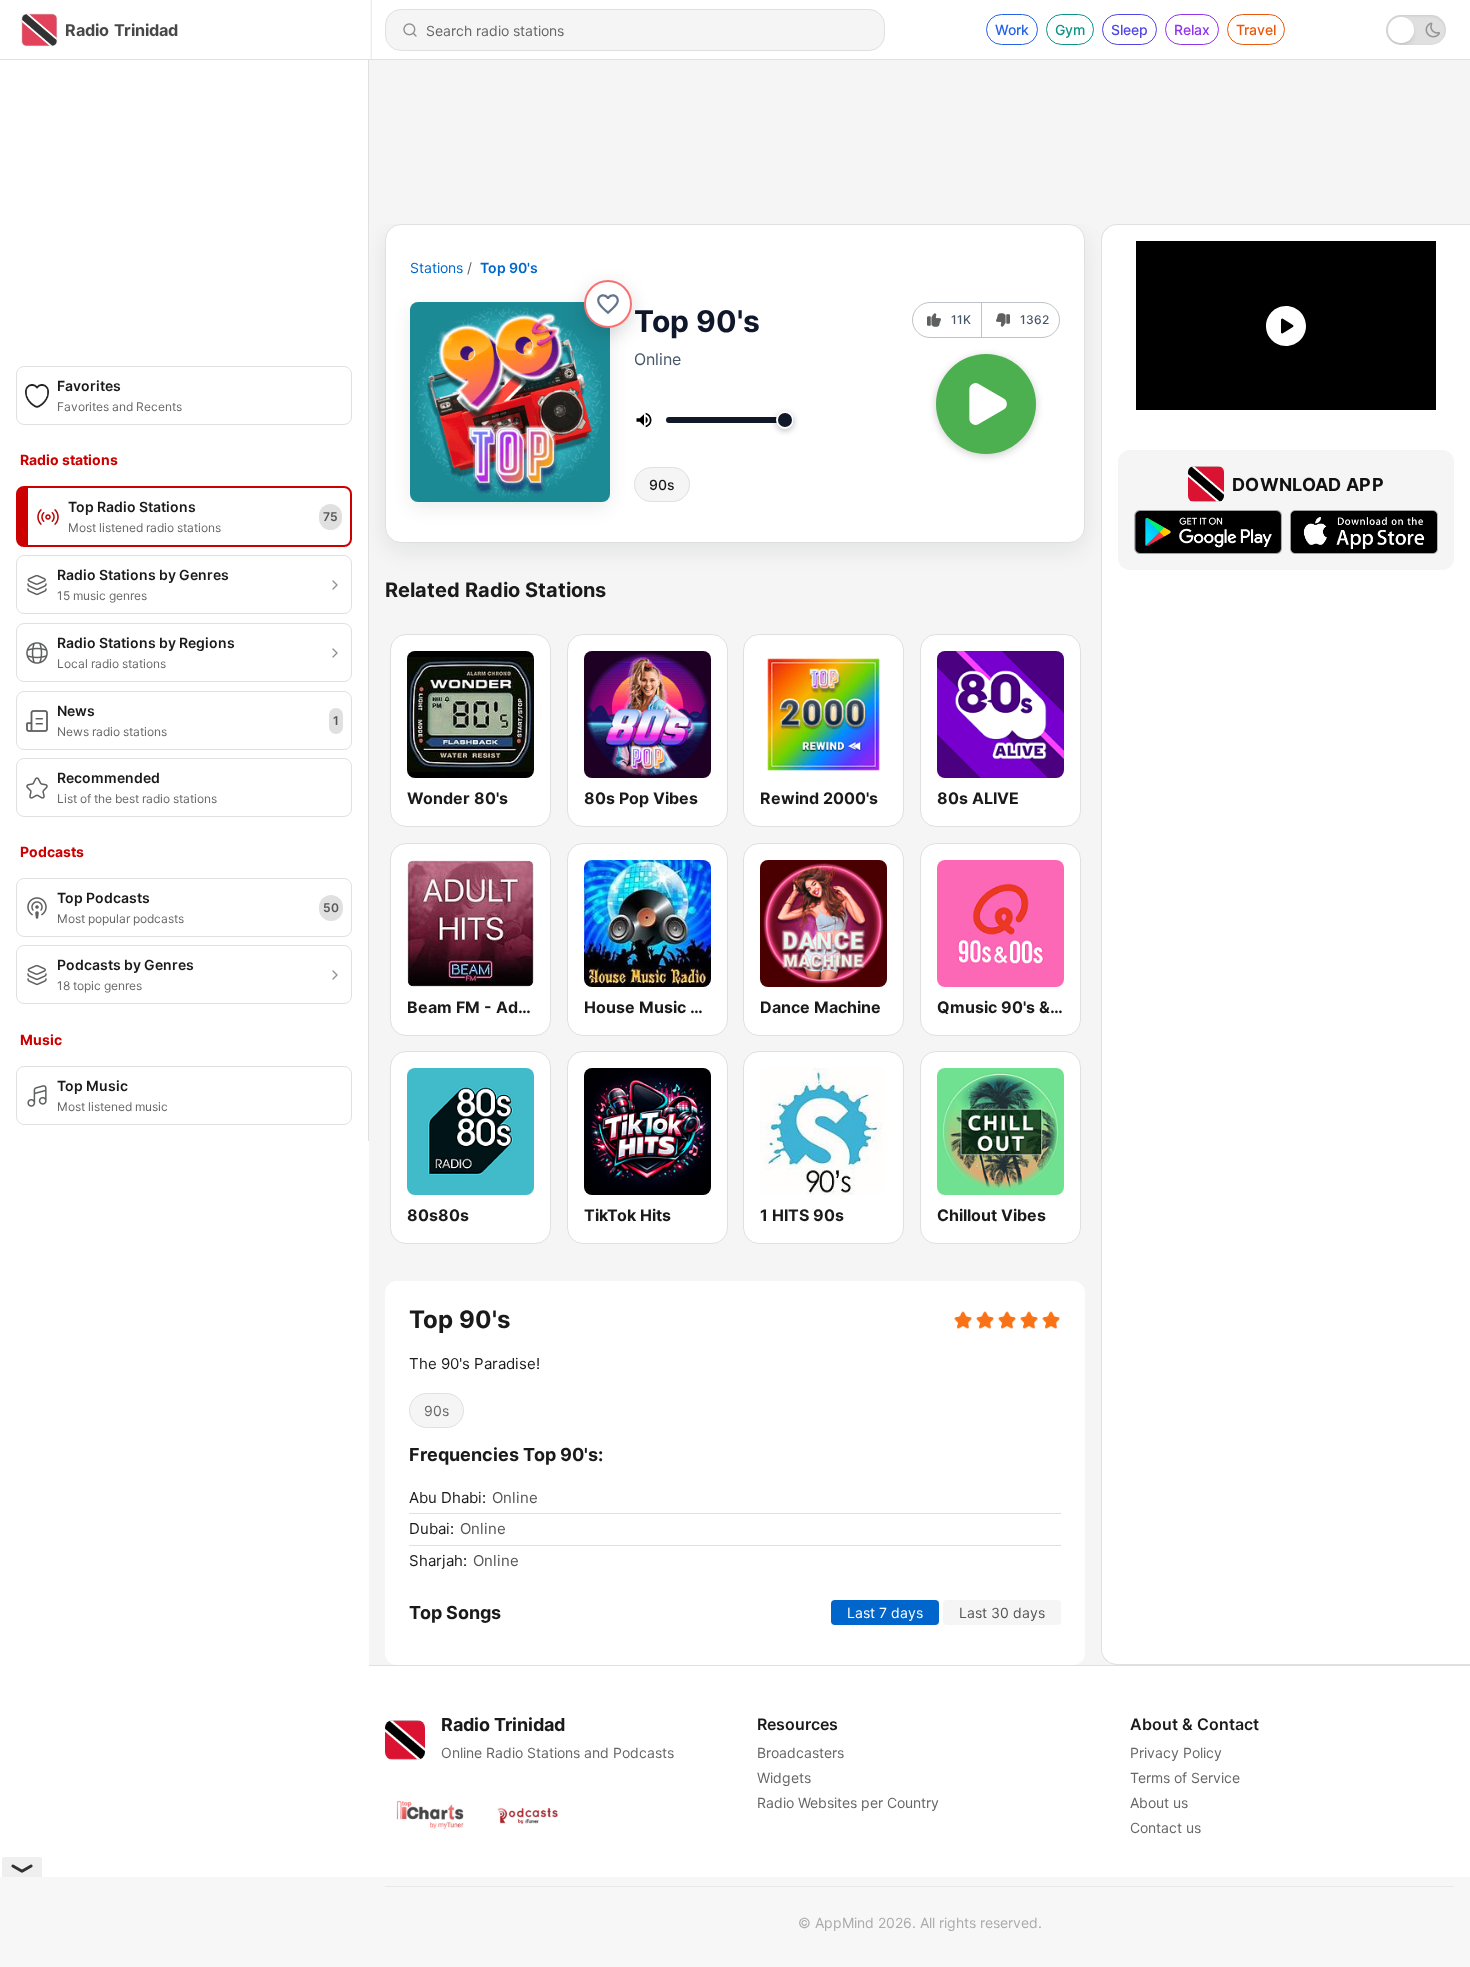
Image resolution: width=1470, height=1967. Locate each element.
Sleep (1129, 29)
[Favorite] (608, 304)
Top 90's (509, 267)
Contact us (1165, 1827)
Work (1012, 29)
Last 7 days (885, 1612)
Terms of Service (1185, 1777)
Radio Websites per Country (848, 1802)
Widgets (784, 1777)
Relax (1192, 29)
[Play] (986, 404)
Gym (1070, 29)
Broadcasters (800, 1752)
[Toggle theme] (1416, 30)
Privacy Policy (1176, 1752)
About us (1159, 1802)
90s (662, 484)
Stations (436, 267)
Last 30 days (1002, 1612)
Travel (1256, 29)
